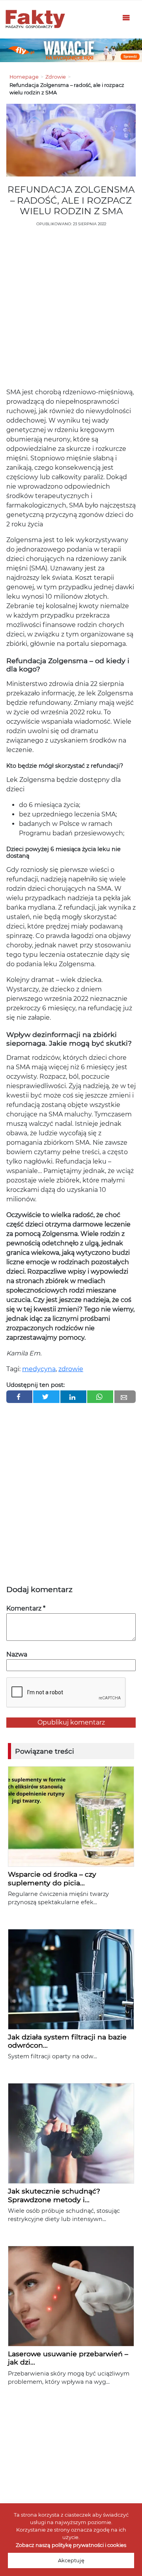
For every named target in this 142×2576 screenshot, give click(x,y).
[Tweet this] (46, 1397)
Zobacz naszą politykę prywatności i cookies (71, 2545)
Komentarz (26, 1608)
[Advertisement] (71, 309)
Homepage (24, 77)
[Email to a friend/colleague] (125, 1397)
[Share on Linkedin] (73, 1397)
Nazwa (17, 1654)
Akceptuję (71, 2560)
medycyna (39, 1369)
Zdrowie (56, 77)
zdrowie (71, 1369)
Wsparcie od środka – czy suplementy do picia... (52, 1878)
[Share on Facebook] (19, 1397)
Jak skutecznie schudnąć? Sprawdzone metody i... (54, 2195)
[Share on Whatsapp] (100, 1397)
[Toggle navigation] (126, 19)
